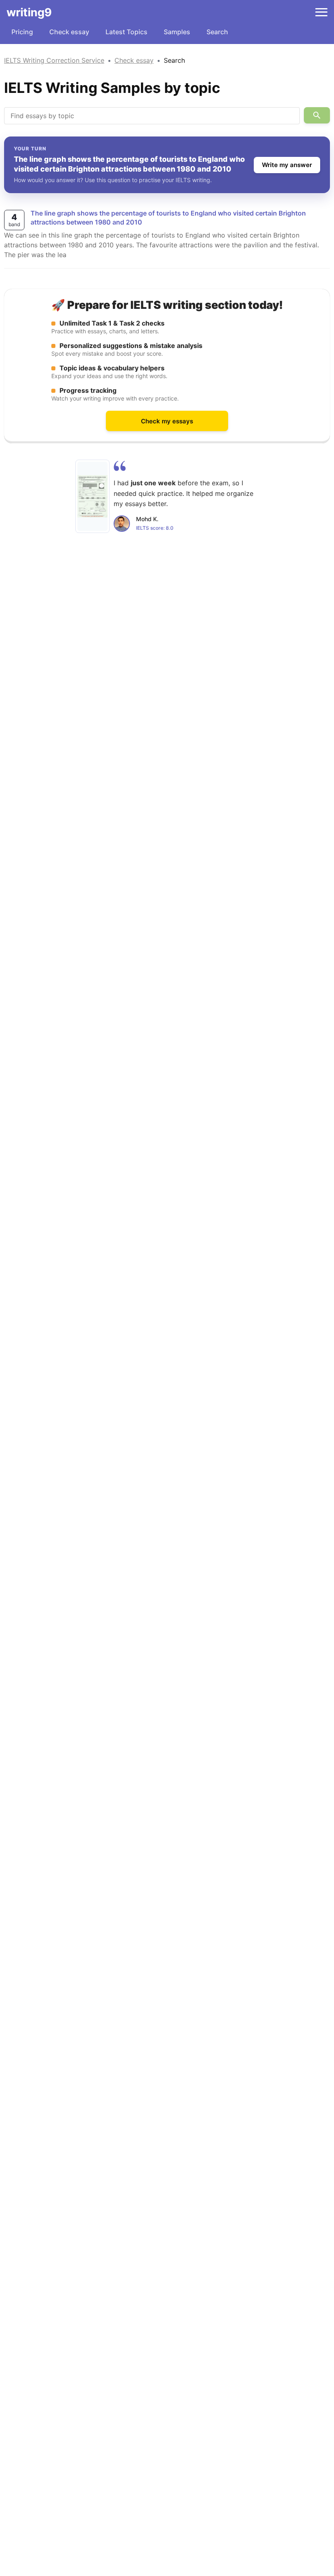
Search (217, 32)
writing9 (29, 12)
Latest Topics (126, 32)
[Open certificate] (92, 496)
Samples (177, 32)
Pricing (22, 32)
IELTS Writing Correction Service (54, 60)
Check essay (69, 32)
